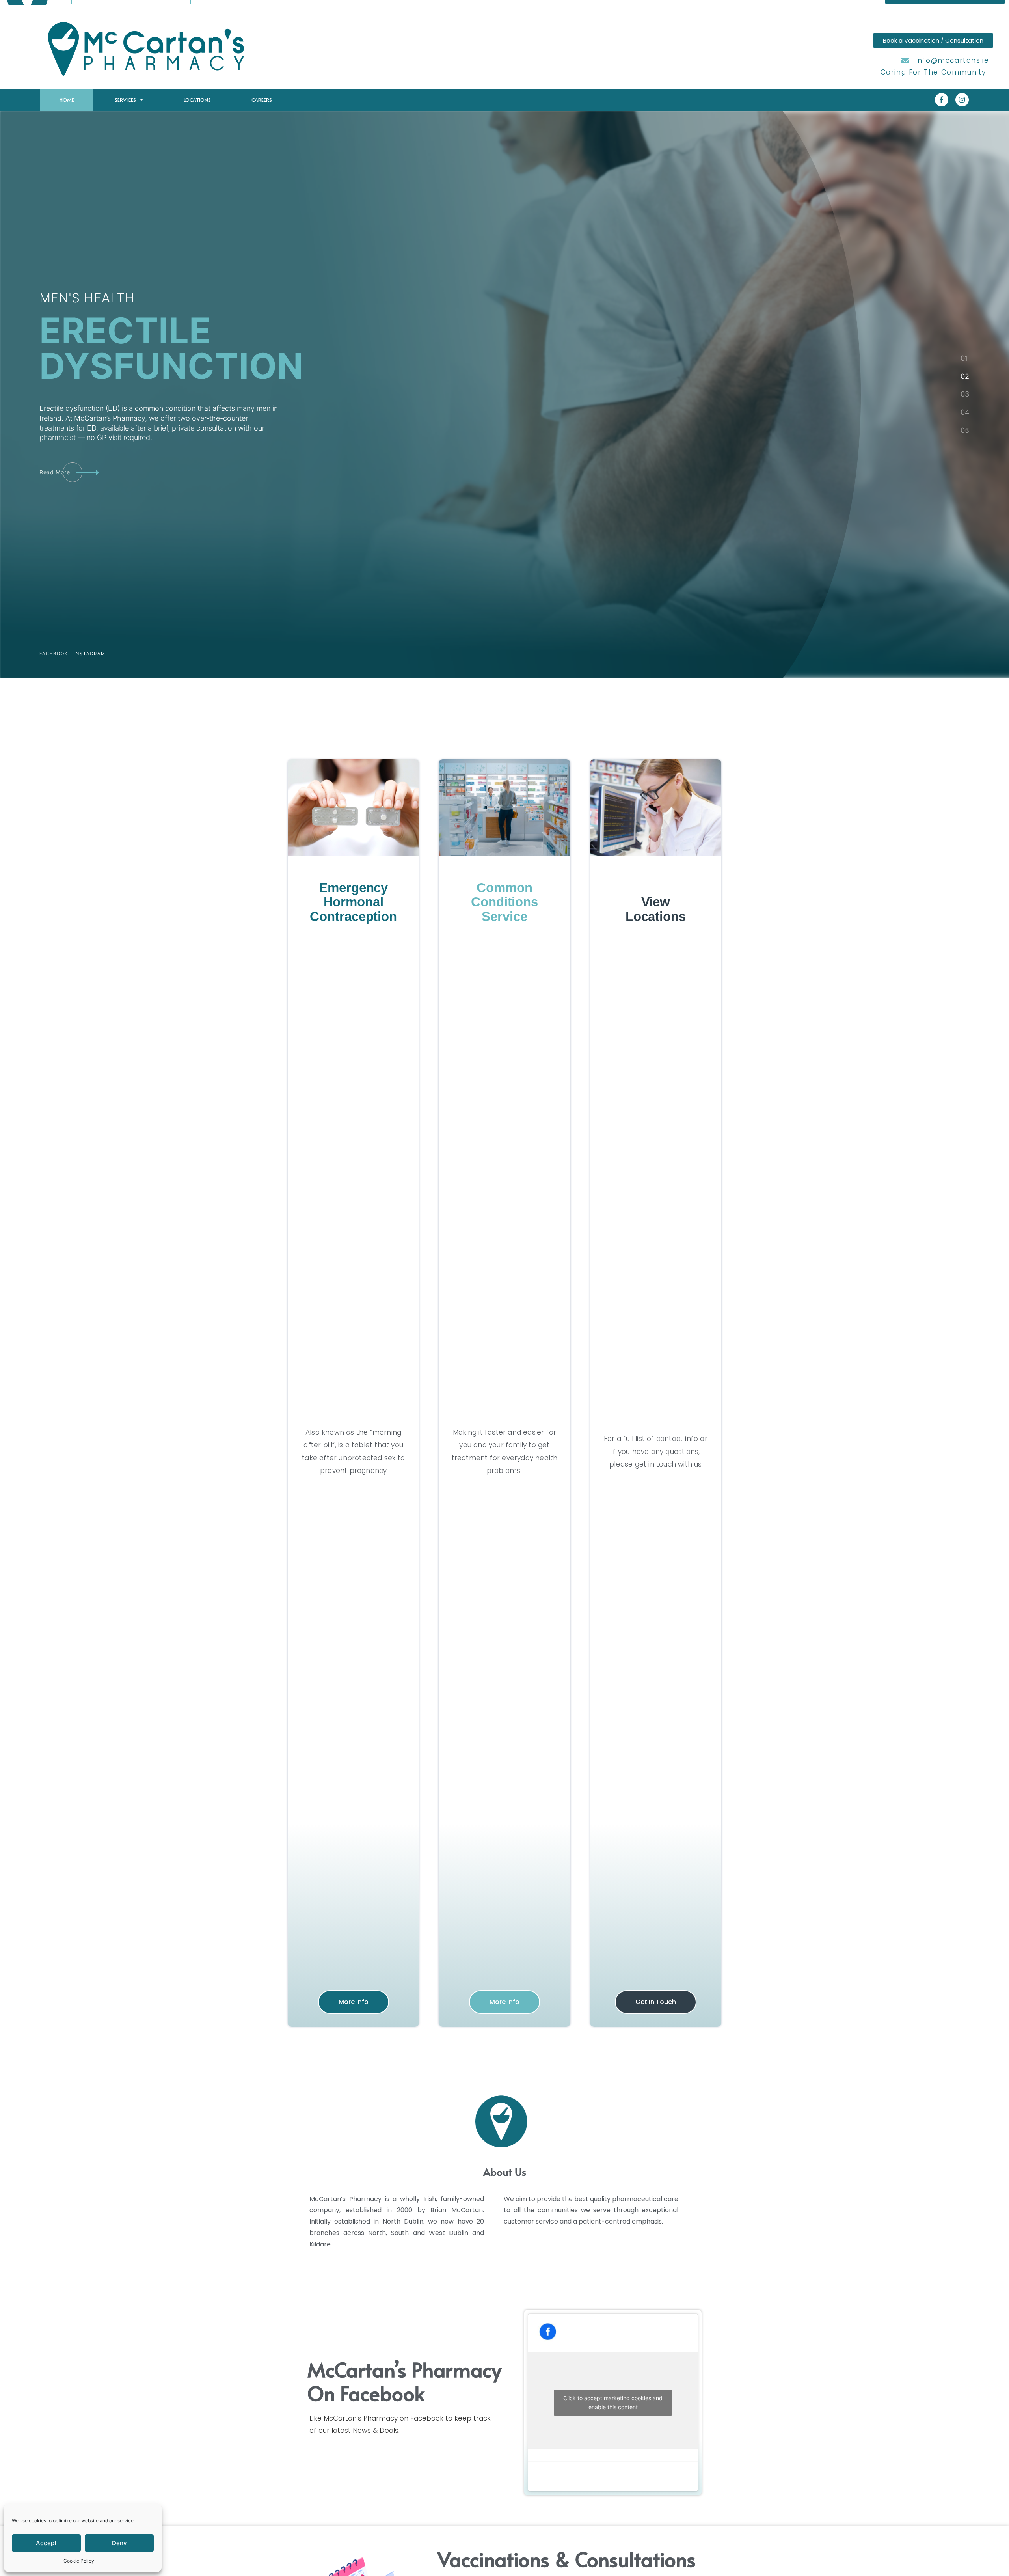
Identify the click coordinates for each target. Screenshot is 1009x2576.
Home (67, 100)
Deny (119, 2543)
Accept (46, 2543)
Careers (262, 100)
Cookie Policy (79, 2561)
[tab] (964, 359)
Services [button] (125, 100)
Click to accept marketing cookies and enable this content (613, 2403)
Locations (197, 100)
